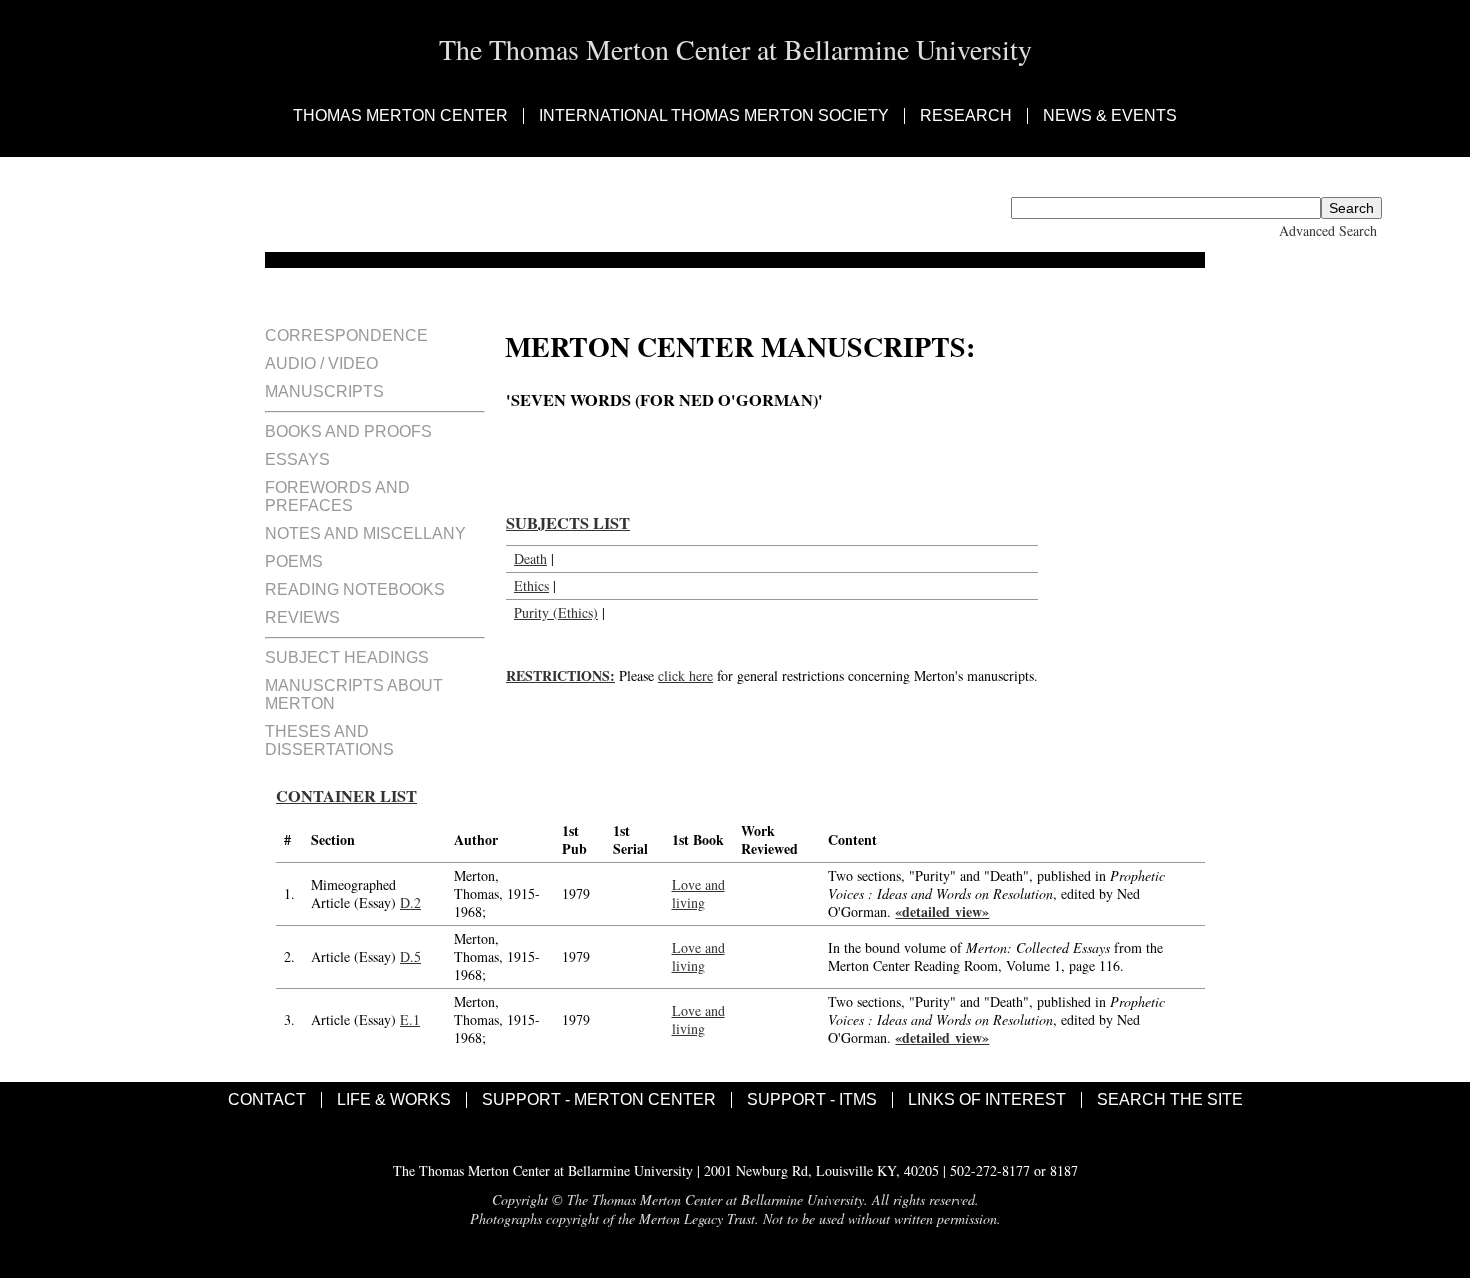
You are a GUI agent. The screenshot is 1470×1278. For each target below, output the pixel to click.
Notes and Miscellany (365, 533)
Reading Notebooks (355, 589)
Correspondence (346, 335)
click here (685, 675)
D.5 (410, 956)
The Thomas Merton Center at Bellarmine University (735, 49)
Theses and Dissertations (329, 740)
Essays (297, 459)
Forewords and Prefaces (337, 496)
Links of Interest (987, 1100)
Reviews (302, 617)
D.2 (410, 902)
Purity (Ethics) (556, 612)
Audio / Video (321, 363)
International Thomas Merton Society (714, 116)
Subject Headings (347, 657)
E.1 (410, 1019)
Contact (267, 1100)
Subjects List (568, 523)
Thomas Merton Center (400, 116)
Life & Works (394, 1100)
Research (966, 116)
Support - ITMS (812, 1100)
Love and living (698, 893)
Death (530, 558)
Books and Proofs (348, 431)
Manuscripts (324, 391)
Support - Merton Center (599, 1100)
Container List (346, 796)
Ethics (531, 585)
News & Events (1110, 116)
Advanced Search (1328, 230)
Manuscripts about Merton (354, 694)
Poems (294, 561)
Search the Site (1170, 1100)
